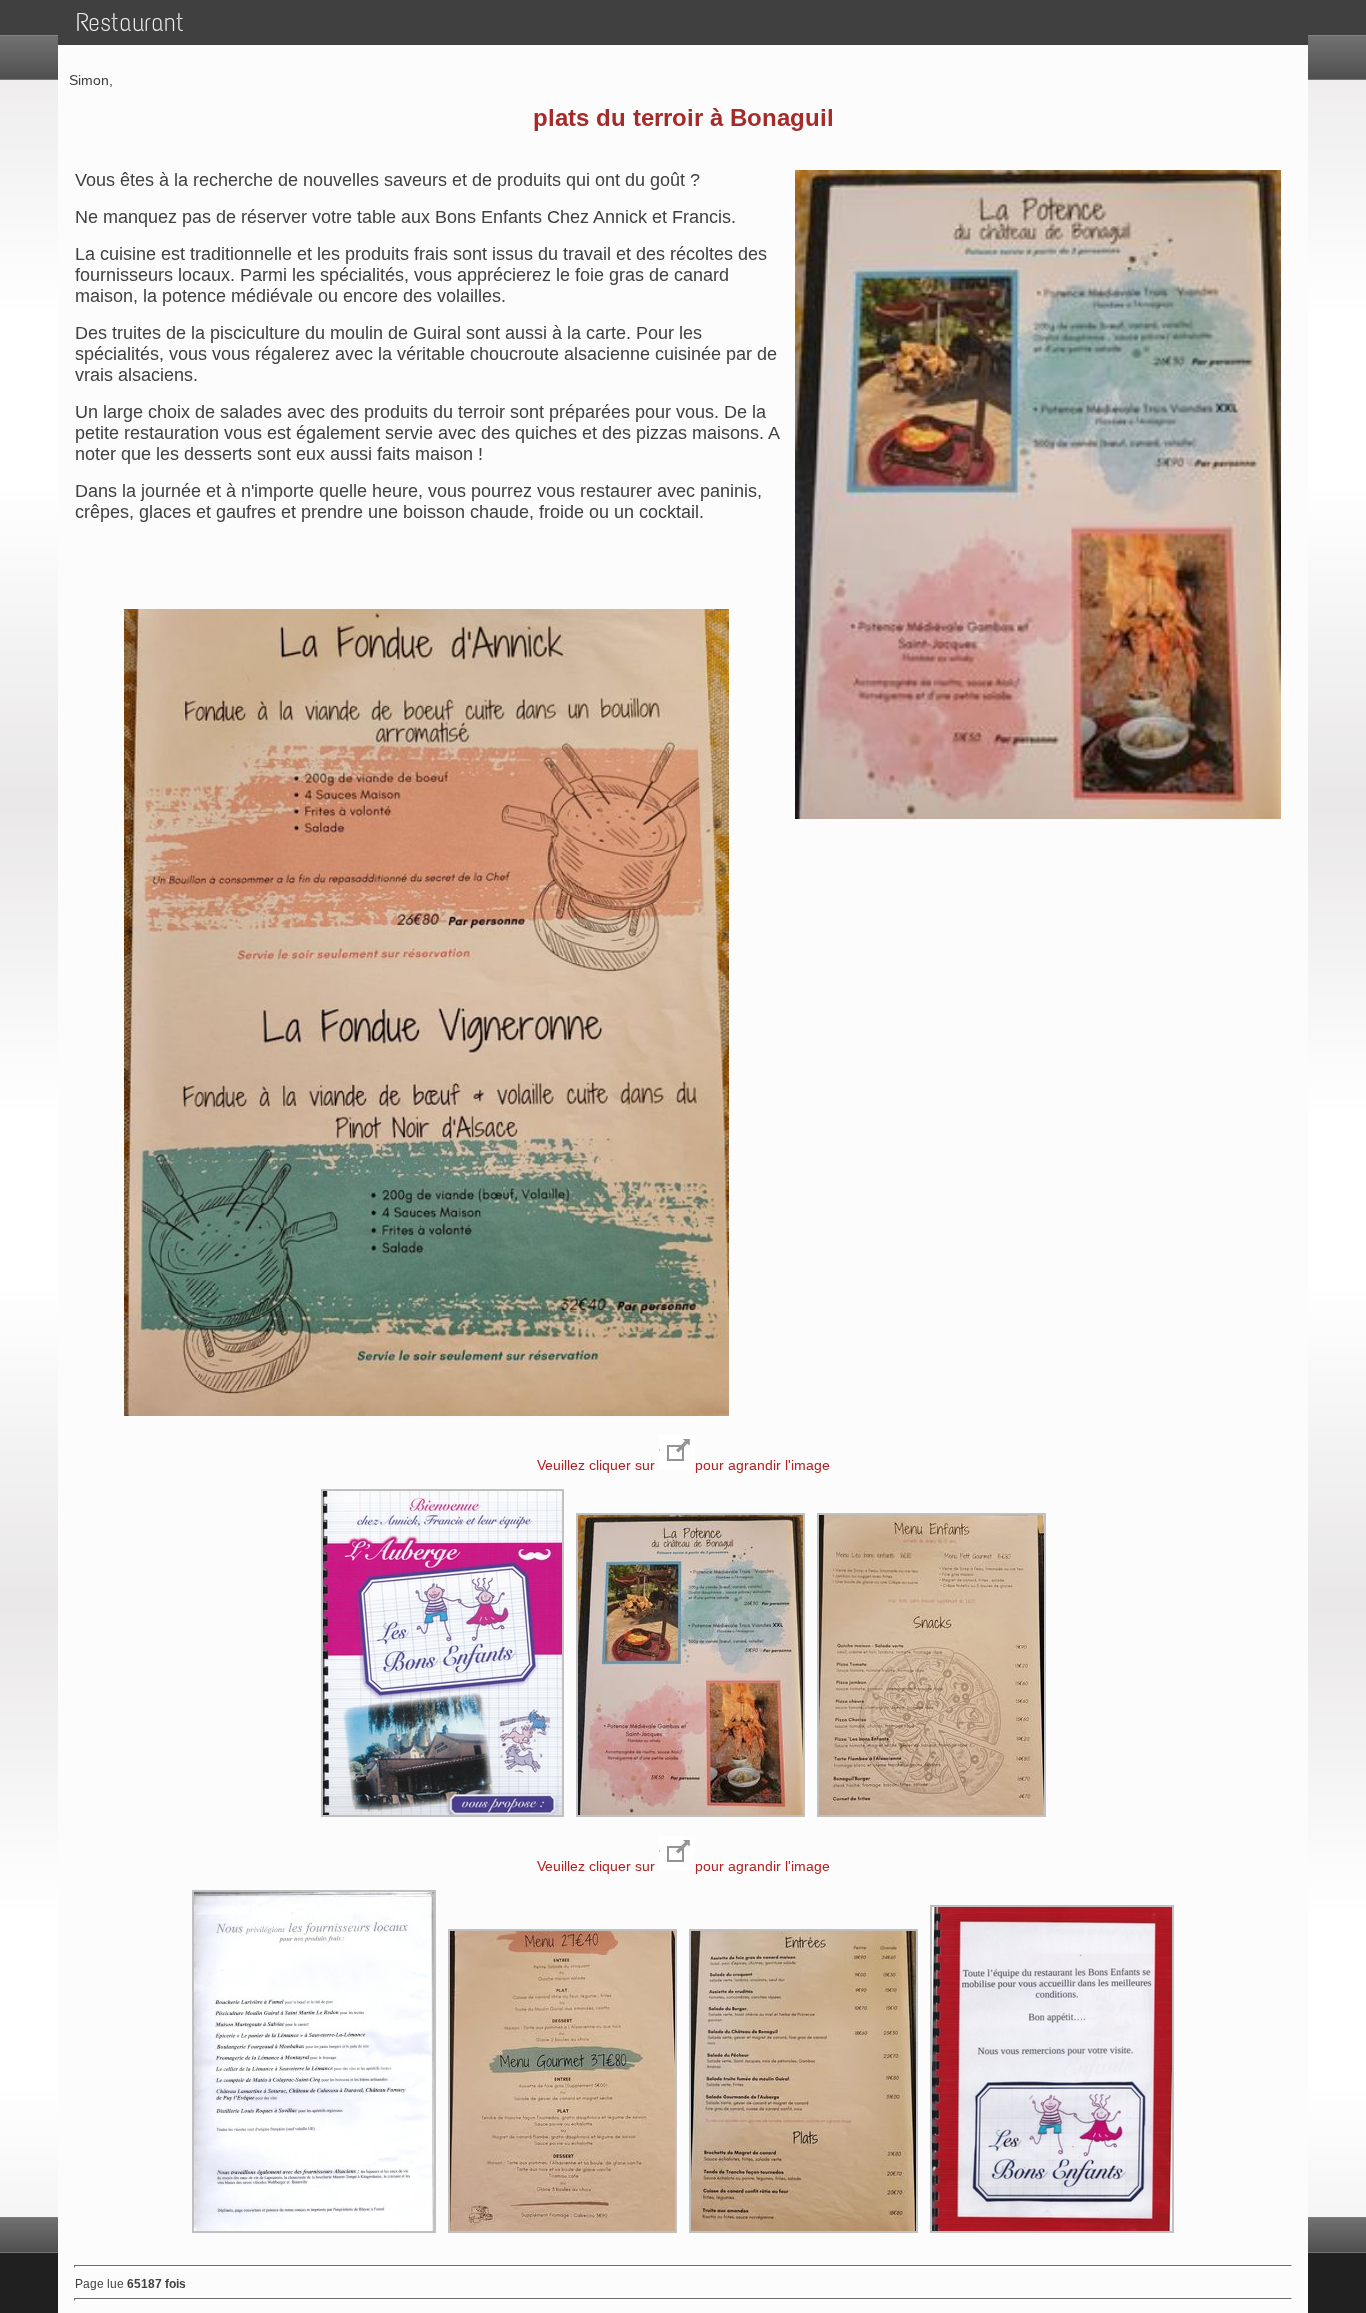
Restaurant (130, 22)
